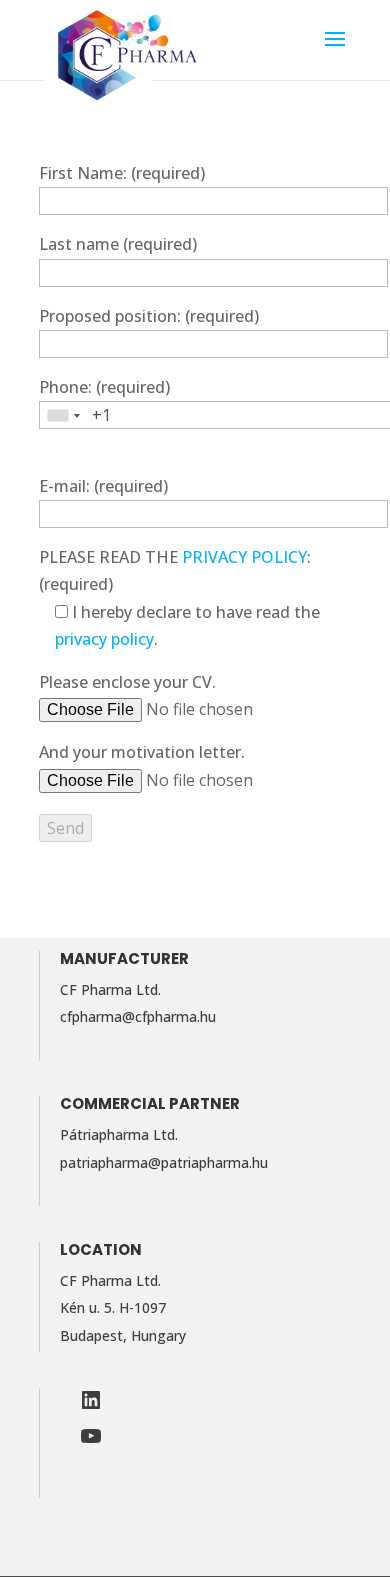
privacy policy (104, 639)
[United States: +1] (63, 415)
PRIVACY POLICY (244, 557)
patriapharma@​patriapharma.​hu (164, 1162)
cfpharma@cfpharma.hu (138, 1016)
